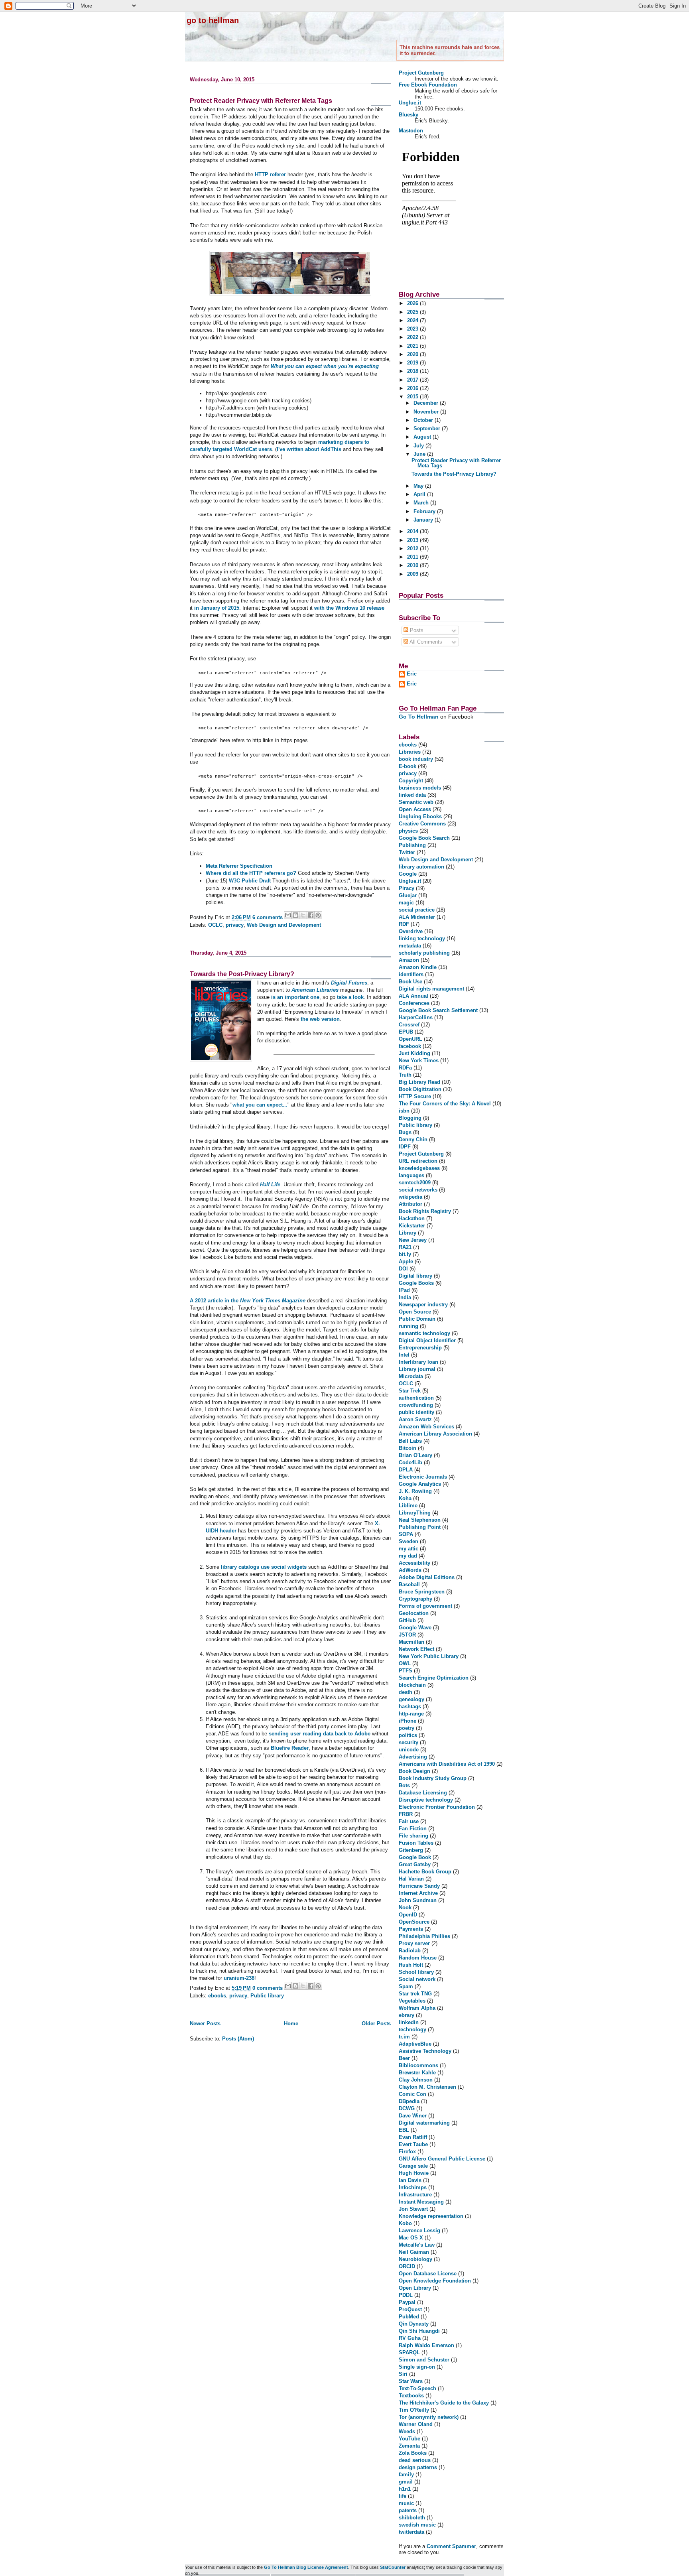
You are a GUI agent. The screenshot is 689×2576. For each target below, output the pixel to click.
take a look (350, 997)
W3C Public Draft (250, 881)
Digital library (415, 1276)
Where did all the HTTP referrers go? (252, 873)
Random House (418, 1958)
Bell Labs (410, 1441)
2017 (413, 380)
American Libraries (315, 990)
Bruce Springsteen (422, 1592)
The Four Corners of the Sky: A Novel (445, 1104)
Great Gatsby (415, 1864)
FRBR (406, 1814)
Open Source (415, 1312)
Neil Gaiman (414, 2252)
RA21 (405, 1247)
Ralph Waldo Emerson (426, 2345)
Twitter (407, 852)
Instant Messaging (421, 2202)
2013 (413, 540)
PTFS (406, 1671)
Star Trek (410, 1391)
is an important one (295, 997)
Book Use (410, 982)
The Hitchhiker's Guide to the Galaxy (444, 2403)
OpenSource (414, 1922)
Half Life (270, 1185)
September (428, 428)
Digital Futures (349, 983)
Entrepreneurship (420, 1348)
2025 (413, 312)
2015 (413, 397)
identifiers (411, 974)
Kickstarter (412, 1226)
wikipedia (410, 1197)
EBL (404, 2130)
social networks (418, 1190)
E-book (407, 766)
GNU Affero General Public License (442, 2159)
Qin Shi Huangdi (419, 2331)
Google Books (416, 1283)
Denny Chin (413, 1139)
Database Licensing (423, 1793)
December (427, 403)
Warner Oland (416, 2424)
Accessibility (414, 1563)
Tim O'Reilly (414, 2410)
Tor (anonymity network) (429, 2417)
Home (291, 2024)
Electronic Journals (423, 1477)
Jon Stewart (413, 2209)
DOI (403, 1269)
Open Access (415, 809)
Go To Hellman (213, 20)
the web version (320, 1019)
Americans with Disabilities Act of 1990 (447, 1764)
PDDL (406, 2295)
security (408, 1742)
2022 (413, 337)
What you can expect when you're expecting (325, 366)
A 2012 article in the (248, 1301)
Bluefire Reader (290, 1748)
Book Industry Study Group (433, 1778)
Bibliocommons (418, 2065)
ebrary (407, 2015)
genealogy (411, 1699)
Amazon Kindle (418, 967)
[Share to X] (303, 915)
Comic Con (412, 2094)
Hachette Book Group (425, 1872)
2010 (413, 565)
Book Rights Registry (425, 1211)
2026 (413, 303)
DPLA (406, 1470)
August (423, 437)
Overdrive (411, 931)
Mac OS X (411, 2238)
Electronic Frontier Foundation (437, 1807)
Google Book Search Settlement (438, 1010)
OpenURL (410, 1039)
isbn (404, 1111)
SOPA (406, 1534)
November (427, 412)
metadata (410, 946)
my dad (408, 1556)
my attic (408, 1549)
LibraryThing (415, 1513)
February (425, 511)
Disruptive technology (426, 1800)
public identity (416, 1412)
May (419, 486)
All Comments (425, 642)
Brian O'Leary (415, 1455)
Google (408, 874)
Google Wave (415, 1628)
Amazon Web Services (426, 1427)
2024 (413, 320)
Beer (404, 2058)
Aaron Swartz (415, 1419)
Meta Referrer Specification (239, 866)
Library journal (417, 1369)
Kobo (405, 2223)
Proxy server (414, 1943)
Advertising (413, 1757)
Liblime (408, 1506)
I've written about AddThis (309, 449)
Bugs (405, 1132)
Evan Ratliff (413, 2137)
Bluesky (408, 115)
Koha (405, 1498)
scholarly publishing (424, 953)
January (424, 520)
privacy (235, 925)
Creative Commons (422, 824)
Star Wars (411, 2381)
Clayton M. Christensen (427, 2087)
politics (408, 1735)
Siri (403, 2374)
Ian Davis (410, 2180)
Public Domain (417, 1319)
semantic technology (424, 1333)
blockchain (412, 1685)
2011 (413, 557)
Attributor (410, 1204)
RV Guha (410, 2338)
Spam (406, 1986)
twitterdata (411, 2532)
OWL (405, 1663)
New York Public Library (429, 1656)
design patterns (418, 2467)
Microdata (411, 1376)
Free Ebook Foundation (428, 85)
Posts (416, 630)
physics (408, 831)
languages (411, 1175)
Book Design (414, 1771)
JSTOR (407, 1635)
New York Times (419, 1061)
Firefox (407, 2152)
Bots (404, 1785)
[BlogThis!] (295, 915)
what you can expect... (260, 1105)
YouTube (409, 2439)
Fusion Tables (416, 1843)
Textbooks (411, 2396)
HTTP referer (270, 174)
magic (406, 903)
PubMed (409, 2317)
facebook (410, 1046)
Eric (412, 674)
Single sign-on (417, 2367)
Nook (405, 1907)
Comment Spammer (451, 2546)
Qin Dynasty (414, 2324)
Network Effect (416, 1649)
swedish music (417, 2525)
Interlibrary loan (418, 1362)
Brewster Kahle (417, 2073)
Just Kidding (414, 1053)
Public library (267, 1996)
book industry (416, 759)
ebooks (217, 1996)
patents (408, 2510)
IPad (404, 1290)
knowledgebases (419, 1168)
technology (412, 2029)
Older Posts (376, 2024)
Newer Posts (205, 2024)
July (419, 446)
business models (420, 788)
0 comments (268, 1988)
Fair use (409, 1821)
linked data (412, 795)
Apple (406, 1261)
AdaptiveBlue (415, 2044)
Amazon (409, 960)
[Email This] (288, 915)
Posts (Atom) (238, 2039)
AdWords (410, 1570)
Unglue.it (410, 103)
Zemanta (409, 2446)
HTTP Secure (415, 1096)
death (406, 1692)
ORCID (407, 2266)
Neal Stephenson (420, 1520)
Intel (404, 1355)
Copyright (411, 781)
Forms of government (425, 1606)
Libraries (410, 752)
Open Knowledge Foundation (435, 2281)
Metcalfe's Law (417, 2245)
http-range (411, 1714)
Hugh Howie (414, 2173)
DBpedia (409, 2101)
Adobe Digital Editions (427, 1577)
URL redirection (418, 1161)
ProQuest (410, 2309)
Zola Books (413, 2453)
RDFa (405, 1068)
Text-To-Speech (417, 2388)
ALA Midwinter (417, 917)
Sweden (408, 1541)
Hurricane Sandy (419, 1886)
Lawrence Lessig (419, 2230)
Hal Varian (411, 1879)
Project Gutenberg (421, 73)
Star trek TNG (415, 1994)
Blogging (410, 1118)
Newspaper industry (423, 1305)
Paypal (407, 2302)
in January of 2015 (217, 608)
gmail (406, 2482)
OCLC (215, 925)
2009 (413, 574)
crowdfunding (416, 1405)
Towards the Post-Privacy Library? (242, 974)
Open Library (415, 2288)
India (405, 1297)
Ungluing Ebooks (420, 816)
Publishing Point (420, 1527)
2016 (413, 388)
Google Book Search (424, 838)
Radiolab (410, 1951)
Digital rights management (431, 989)
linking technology (422, 938)
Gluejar (408, 895)
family (406, 2475)
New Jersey (413, 1240)
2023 (413, 329)
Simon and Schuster (424, 2360)
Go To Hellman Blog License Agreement (306, 2567)
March (422, 503)
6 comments (268, 917)
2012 (413, 548)
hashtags (410, 1707)
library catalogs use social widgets (264, 1567)
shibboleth (412, 2518)
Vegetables (412, 2001)
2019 (413, 363)
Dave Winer (413, 2116)
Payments (411, 1929)
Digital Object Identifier (427, 1340)
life (403, 2496)
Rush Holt (411, 1965)
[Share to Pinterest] (318, 915)
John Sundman (418, 1900)
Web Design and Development (284, 925)
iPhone (407, 1721)
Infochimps (413, 2187)
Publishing (412, 845)
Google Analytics (420, 1484)
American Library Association (435, 1434)
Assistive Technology (425, 2051)
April (420, 494)
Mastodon (411, 131)
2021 (413, 346)
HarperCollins (416, 1017)
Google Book (415, 1857)
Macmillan (411, 1642)
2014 (413, 531)
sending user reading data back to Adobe (320, 1734)
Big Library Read (419, 1082)
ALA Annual (413, 996)
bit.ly (405, 1254)
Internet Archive (418, 1893)
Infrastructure (415, 2195)
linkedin (409, 2022)
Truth (405, 1075)
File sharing (413, 1836)
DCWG (407, 2108)
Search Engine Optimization (434, 1678)
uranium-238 (239, 1978)
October (424, 420)
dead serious (415, 2460)
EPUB (406, 1032)
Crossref (409, 1025)
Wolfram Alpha (417, 2008)
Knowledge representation (431, 2216)
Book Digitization (420, 1089)
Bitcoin (407, 1448)
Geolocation (414, 1613)
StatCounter (393, 2567)
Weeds (407, 2431)
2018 (413, 371)
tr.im (404, 2037)
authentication (416, 1398)
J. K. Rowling (415, 1491)
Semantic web (416, 802)
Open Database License (428, 2274)
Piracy (407, 888)
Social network (417, 1979)
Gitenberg (411, 1850)
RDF (404, 924)
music (406, 2503)
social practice (417, 910)
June (420, 454)
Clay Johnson (416, 2080)
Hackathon (412, 1218)
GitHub (407, 1620)
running (408, 1326)
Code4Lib (410, 1462)
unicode (409, 1750)
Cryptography (415, 1599)
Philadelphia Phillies (424, 1936)
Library (407, 1233)
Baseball (409, 1584)
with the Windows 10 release (349, 608)
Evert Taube (413, 2144)
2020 (413, 354)
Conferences (414, 1003)
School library (416, 1972)
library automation (421, 867)
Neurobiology (415, 2259)
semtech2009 (415, 1183)
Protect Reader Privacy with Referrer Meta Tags (261, 101)
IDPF (405, 1147)
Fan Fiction (413, 1829)
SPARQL (409, 2352)
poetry (407, 1728)
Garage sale (413, 2166)
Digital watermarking (424, 2123)
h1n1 (405, 2489)
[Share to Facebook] (311, 915)
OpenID (408, 1915)
